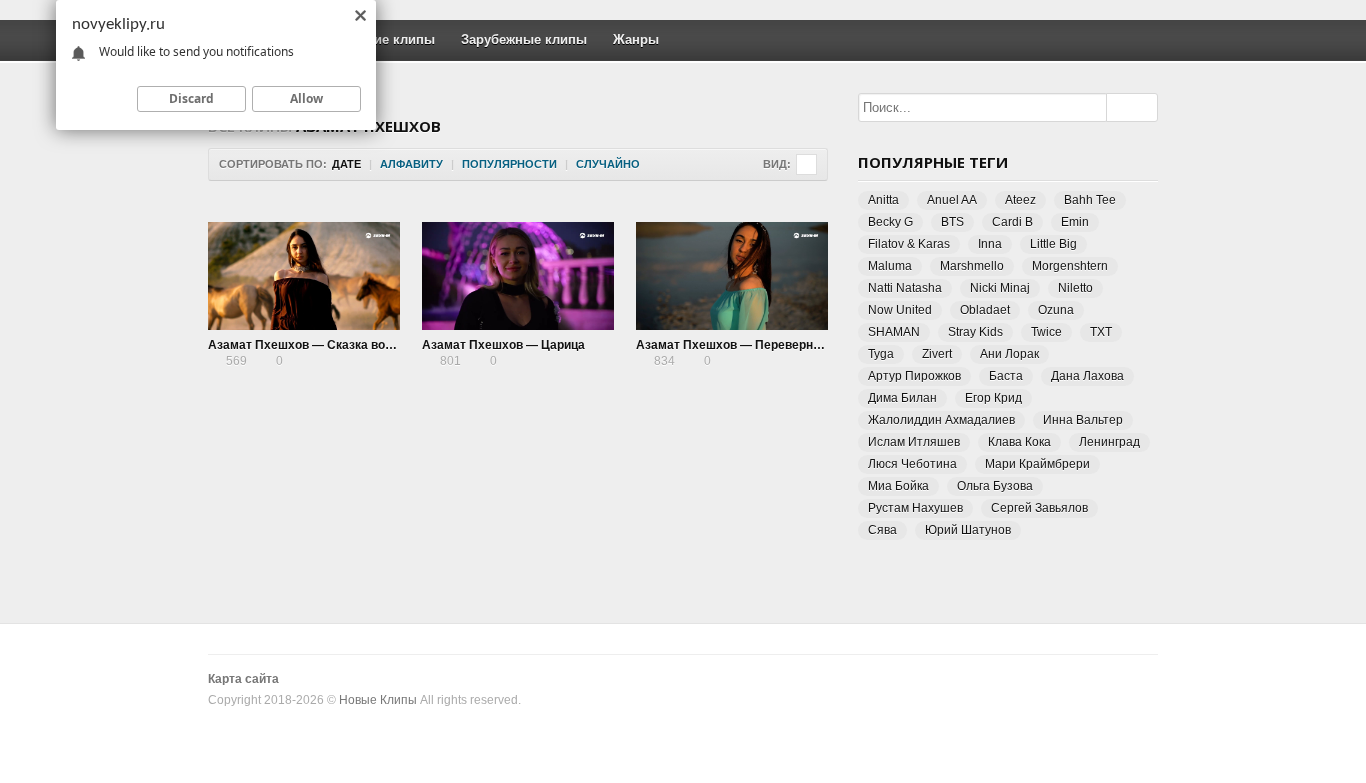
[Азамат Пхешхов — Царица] (518, 276)
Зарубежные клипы (524, 39)
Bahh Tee (1090, 200)
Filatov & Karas (909, 244)
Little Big (1053, 244)
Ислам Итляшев (914, 442)
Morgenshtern (1070, 266)
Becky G (890, 222)
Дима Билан (902, 398)
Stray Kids (975, 332)
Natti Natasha (905, 288)
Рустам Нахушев (915, 508)
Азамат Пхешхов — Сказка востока (313, 345)
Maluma (890, 266)
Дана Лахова (1087, 376)
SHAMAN (894, 332)
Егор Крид (993, 398)
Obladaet (985, 310)
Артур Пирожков (914, 376)
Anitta (883, 200)
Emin (1075, 222)
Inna (990, 244)
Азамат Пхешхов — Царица (503, 345)
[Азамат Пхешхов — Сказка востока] (304, 276)
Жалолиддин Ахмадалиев (941, 420)
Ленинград (1109, 442)
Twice (1046, 332)
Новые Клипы (378, 700)
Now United (900, 310)
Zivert (937, 354)
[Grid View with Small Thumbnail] (806, 164)
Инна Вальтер (1083, 420)
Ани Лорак (1009, 354)
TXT (1101, 332)
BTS (952, 222)
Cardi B (1012, 222)
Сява (882, 530)
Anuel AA (952, 200)
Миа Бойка (898, 486)
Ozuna (1056, 310)
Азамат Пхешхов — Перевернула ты (745, 345)
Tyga (881, 354)
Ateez (1020, 200)
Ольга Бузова (995, 486)
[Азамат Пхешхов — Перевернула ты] (732, 276)
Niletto (1075, 288)
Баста (1006, 376)
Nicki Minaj (1000, 288)
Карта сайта (243, 679)
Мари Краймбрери (1037, 464)
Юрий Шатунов (968, 530)
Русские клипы (386, 39)
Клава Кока (1019, 442)
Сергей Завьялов (1039, 508)
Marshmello (972, 266)
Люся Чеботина (912, 464)
